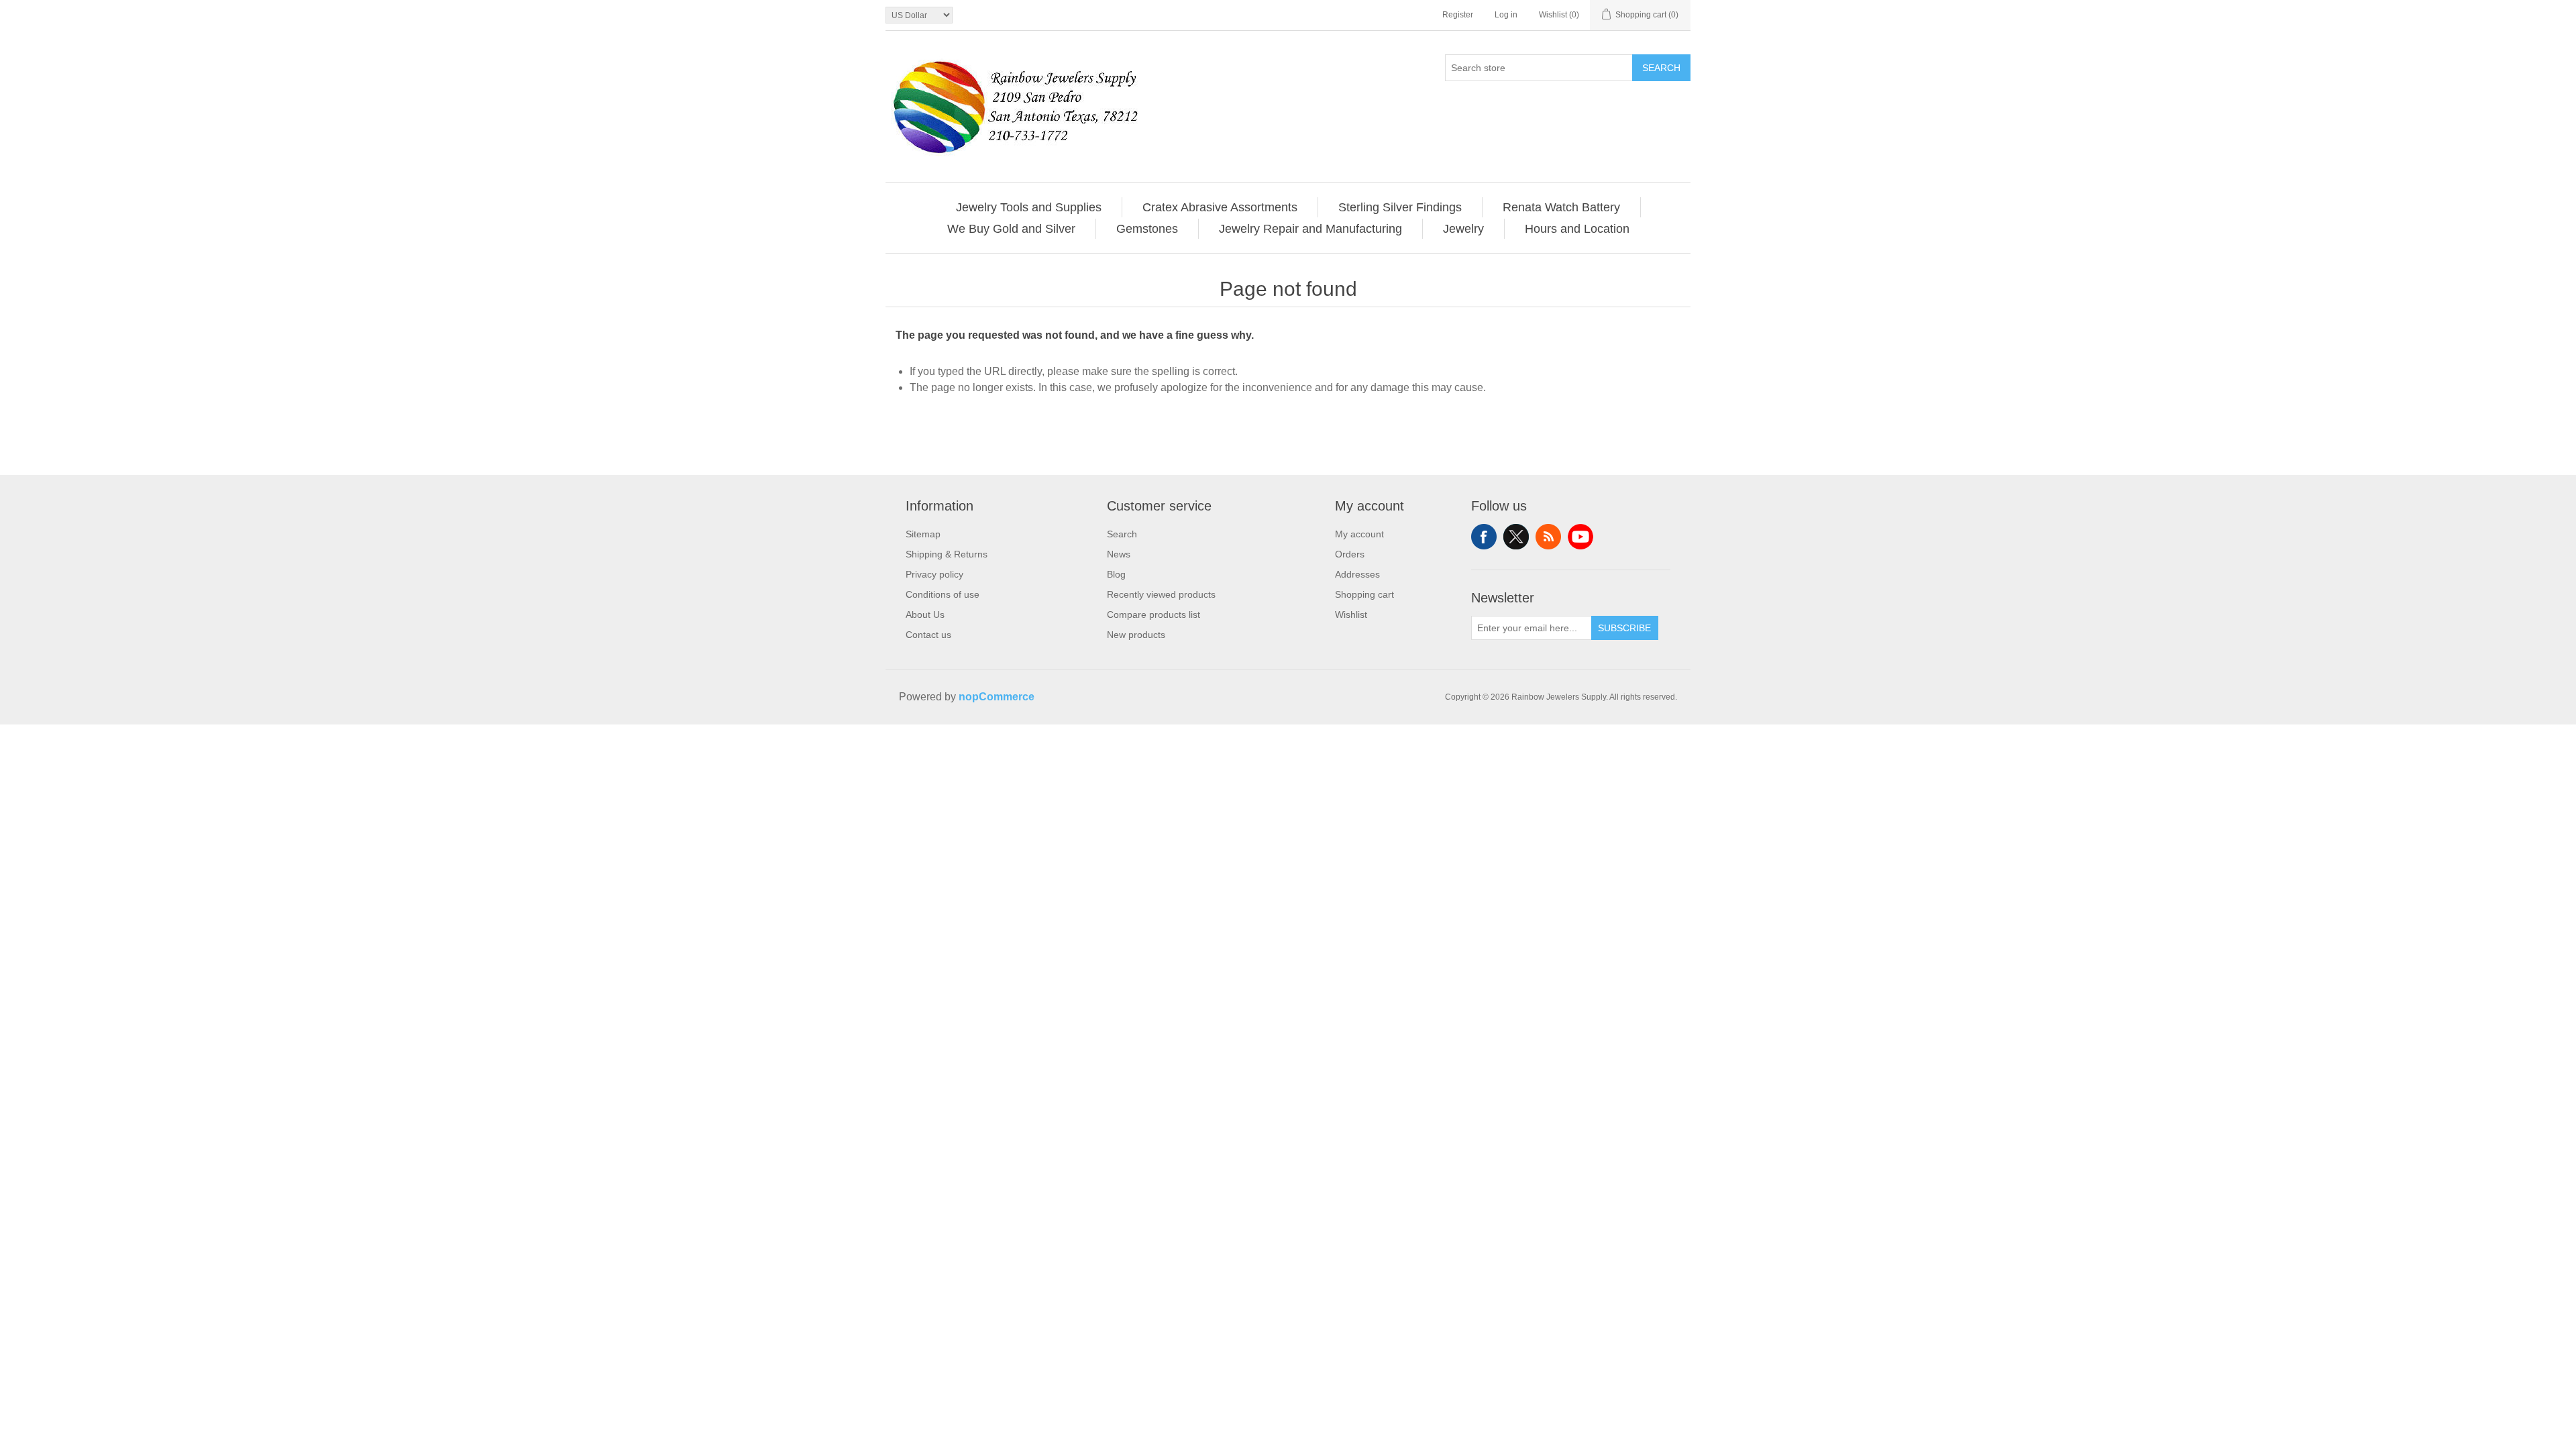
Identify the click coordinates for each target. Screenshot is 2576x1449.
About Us (925, 614)
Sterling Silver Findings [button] (1400, 207)
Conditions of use (943, 594)
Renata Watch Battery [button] (1561, 207)
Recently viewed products (1161, 594)
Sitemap (923, 534)
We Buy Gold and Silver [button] (1011, 229)
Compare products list (1153, 614)
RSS (1548, 537)
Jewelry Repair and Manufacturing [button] (1310, 229)
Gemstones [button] (1147, 229)
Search (1661, 68)
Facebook (1484, 537)
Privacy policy (934, 574)
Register (1458, 15)
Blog (1116, 574)
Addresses (1357, 574)
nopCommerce (997, 697)
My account (1359, 534)
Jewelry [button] (1463, 229)
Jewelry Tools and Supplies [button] (1029, 207)
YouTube (1580, 537)
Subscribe (1624, 628)
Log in (1506, 15)
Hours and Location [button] (1577, 229)
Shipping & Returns (947, 554)
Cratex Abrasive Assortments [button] (1220, 207)
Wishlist (1351, 614)
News (1119, 554)
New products (1136, 635)
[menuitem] (1029, 207)
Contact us (928, 635)
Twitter (1516, 537)
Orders (1350, 554)
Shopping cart (1364, 594)
